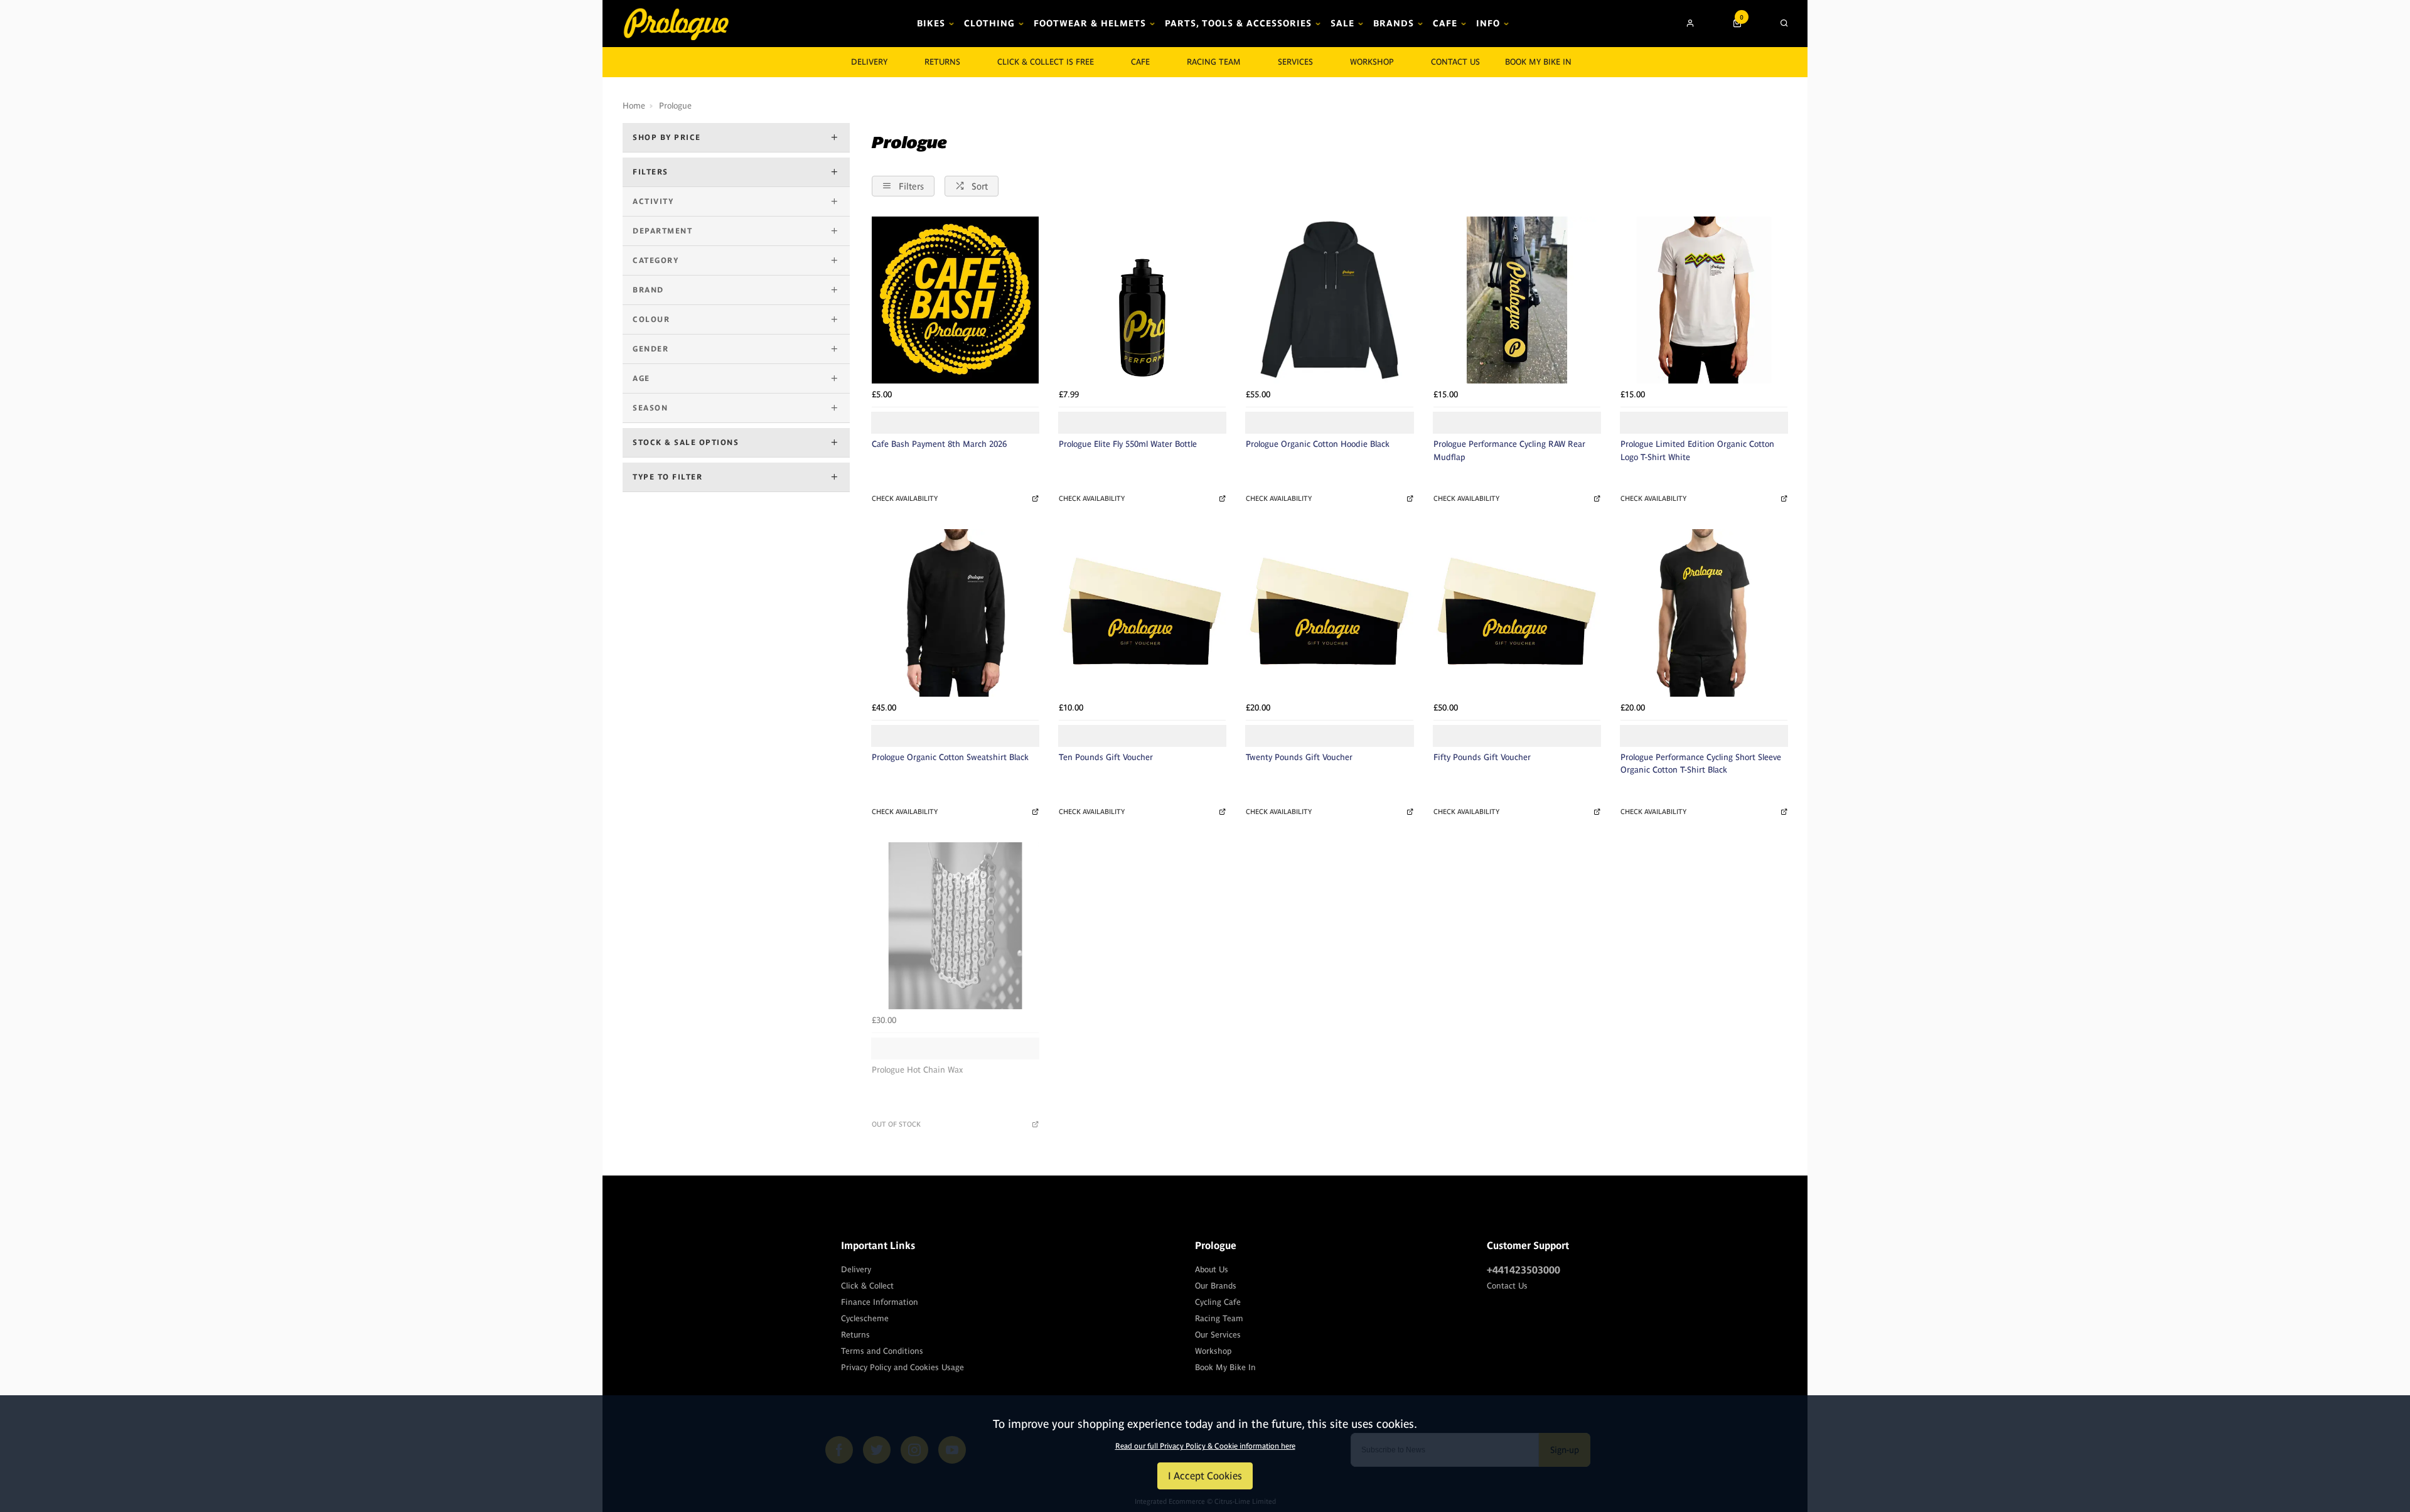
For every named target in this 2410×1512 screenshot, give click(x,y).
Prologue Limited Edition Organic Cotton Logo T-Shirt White (1697, 451)
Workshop (1372, 62)
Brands (1394, 23)
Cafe (1445, 23)
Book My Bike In (1538, 62)
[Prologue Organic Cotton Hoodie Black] (1329, 300)
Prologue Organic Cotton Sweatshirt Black (950, 757)
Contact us (1455, 62)
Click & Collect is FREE (1046, 62)
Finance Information (880, 1302)
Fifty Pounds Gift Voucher (1482, 757)
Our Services (1218, 1335)
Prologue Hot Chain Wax (917, 1070)
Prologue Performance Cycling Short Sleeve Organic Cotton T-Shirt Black (1701, 764)
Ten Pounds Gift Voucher (1106, 757)
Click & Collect (867, 1286)
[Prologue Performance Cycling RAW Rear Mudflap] (1517, 300)
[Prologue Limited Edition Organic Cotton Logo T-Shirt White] (1704, 300)
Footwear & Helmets (1090, 23)
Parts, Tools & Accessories (1238, 23)
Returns (855, 1335)
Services (1295, 62)
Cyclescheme (865, 1318)
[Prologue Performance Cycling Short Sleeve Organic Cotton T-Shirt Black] (1704, 613)
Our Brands (1216, 1286)
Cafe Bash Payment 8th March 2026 (939, 444)
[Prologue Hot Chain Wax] (955, 926)
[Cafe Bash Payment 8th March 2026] (955, 300)
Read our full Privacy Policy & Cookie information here (1205, 1446)
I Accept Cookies (1205, 1476)
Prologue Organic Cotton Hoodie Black (1318, 444)
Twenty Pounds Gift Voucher (1299, 757)
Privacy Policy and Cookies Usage (902, 1367)
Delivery (856, 1269)
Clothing (989, 23)
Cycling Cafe (1218, 1302)
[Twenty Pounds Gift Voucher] (1329, 613)
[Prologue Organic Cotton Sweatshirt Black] (955, 613)
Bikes (931, 23)
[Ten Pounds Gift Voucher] (1142, 613)
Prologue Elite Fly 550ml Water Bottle (1128, 444)
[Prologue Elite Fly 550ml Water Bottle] (1142, 300)
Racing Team (1214, 62)
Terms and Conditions (882, 1351)
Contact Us (1507, 1286)
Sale (1342, 23)
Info (1488, 23)
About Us (1212, 1269)
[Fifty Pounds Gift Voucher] (1517, 613)
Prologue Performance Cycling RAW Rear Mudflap (1509, 451)
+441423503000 (1524, 1270)
